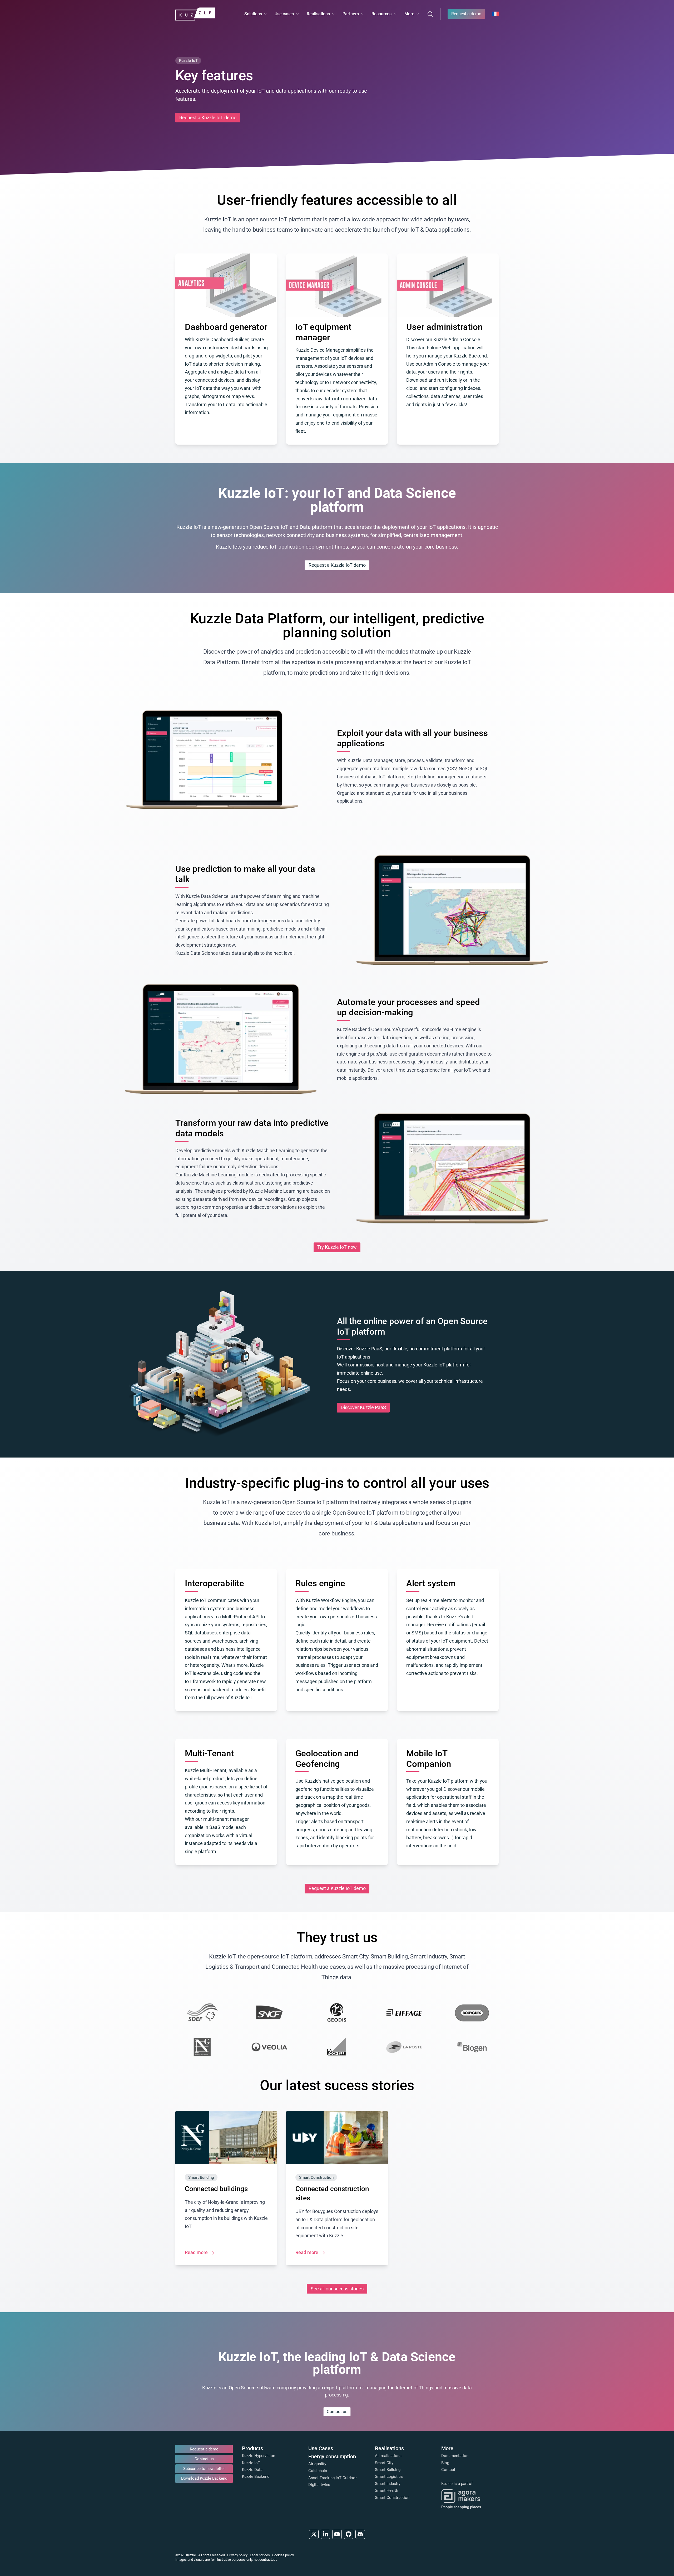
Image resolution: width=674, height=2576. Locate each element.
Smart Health (386, 2490)
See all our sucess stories (337, 2289)
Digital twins (319, 2485)
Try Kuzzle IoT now (337, 1247)
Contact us (337, 2411)
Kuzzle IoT (251, 2463)
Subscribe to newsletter (204, 2469)
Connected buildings (216, 2189)
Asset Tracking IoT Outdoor (333, 2478)
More (409, 14)
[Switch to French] (495, 14)
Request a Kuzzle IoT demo (208, 118)
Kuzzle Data (252, 2470)
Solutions (253, 14)
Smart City (384, 2463)
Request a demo (466, 14)
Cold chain (318, 2471)
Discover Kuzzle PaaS (363, 1408)
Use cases (284, 14)
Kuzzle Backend (256, 2476)
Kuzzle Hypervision (259, 2456)
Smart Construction (392, 2498)
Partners (351, 14)
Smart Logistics (389, 2476)
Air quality (317, 2464)
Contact (448, 2470)
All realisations (388, 2456)
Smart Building (388, 2470)
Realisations (318, 14)
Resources (381, 14)
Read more (197, 2252)
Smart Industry (388, 2484)
